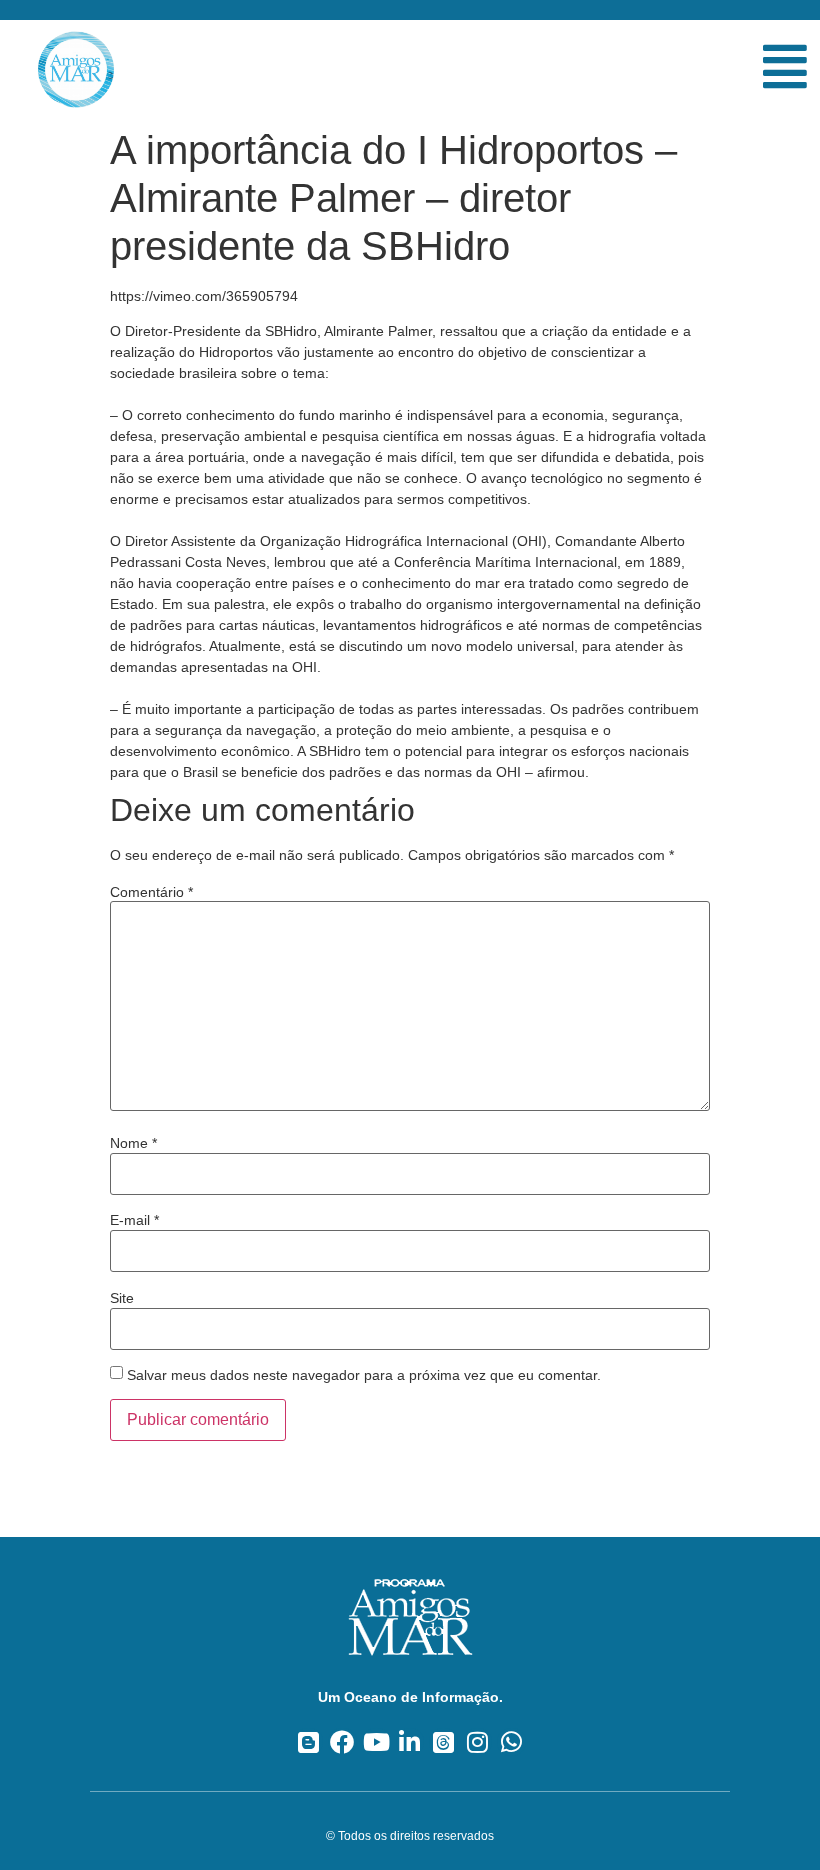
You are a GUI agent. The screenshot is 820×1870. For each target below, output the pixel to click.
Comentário (151, 892)
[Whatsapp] (511, 1742)
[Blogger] (308, 1742)
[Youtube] (376, 1742)
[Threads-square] (443, 1742)
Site (122, 1298)
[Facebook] (342, 1742)
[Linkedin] (410, 1742)
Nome (133, 1143)
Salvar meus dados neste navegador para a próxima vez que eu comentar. (364, 1375)
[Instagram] (477, 1742)
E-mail (134, 1220)
